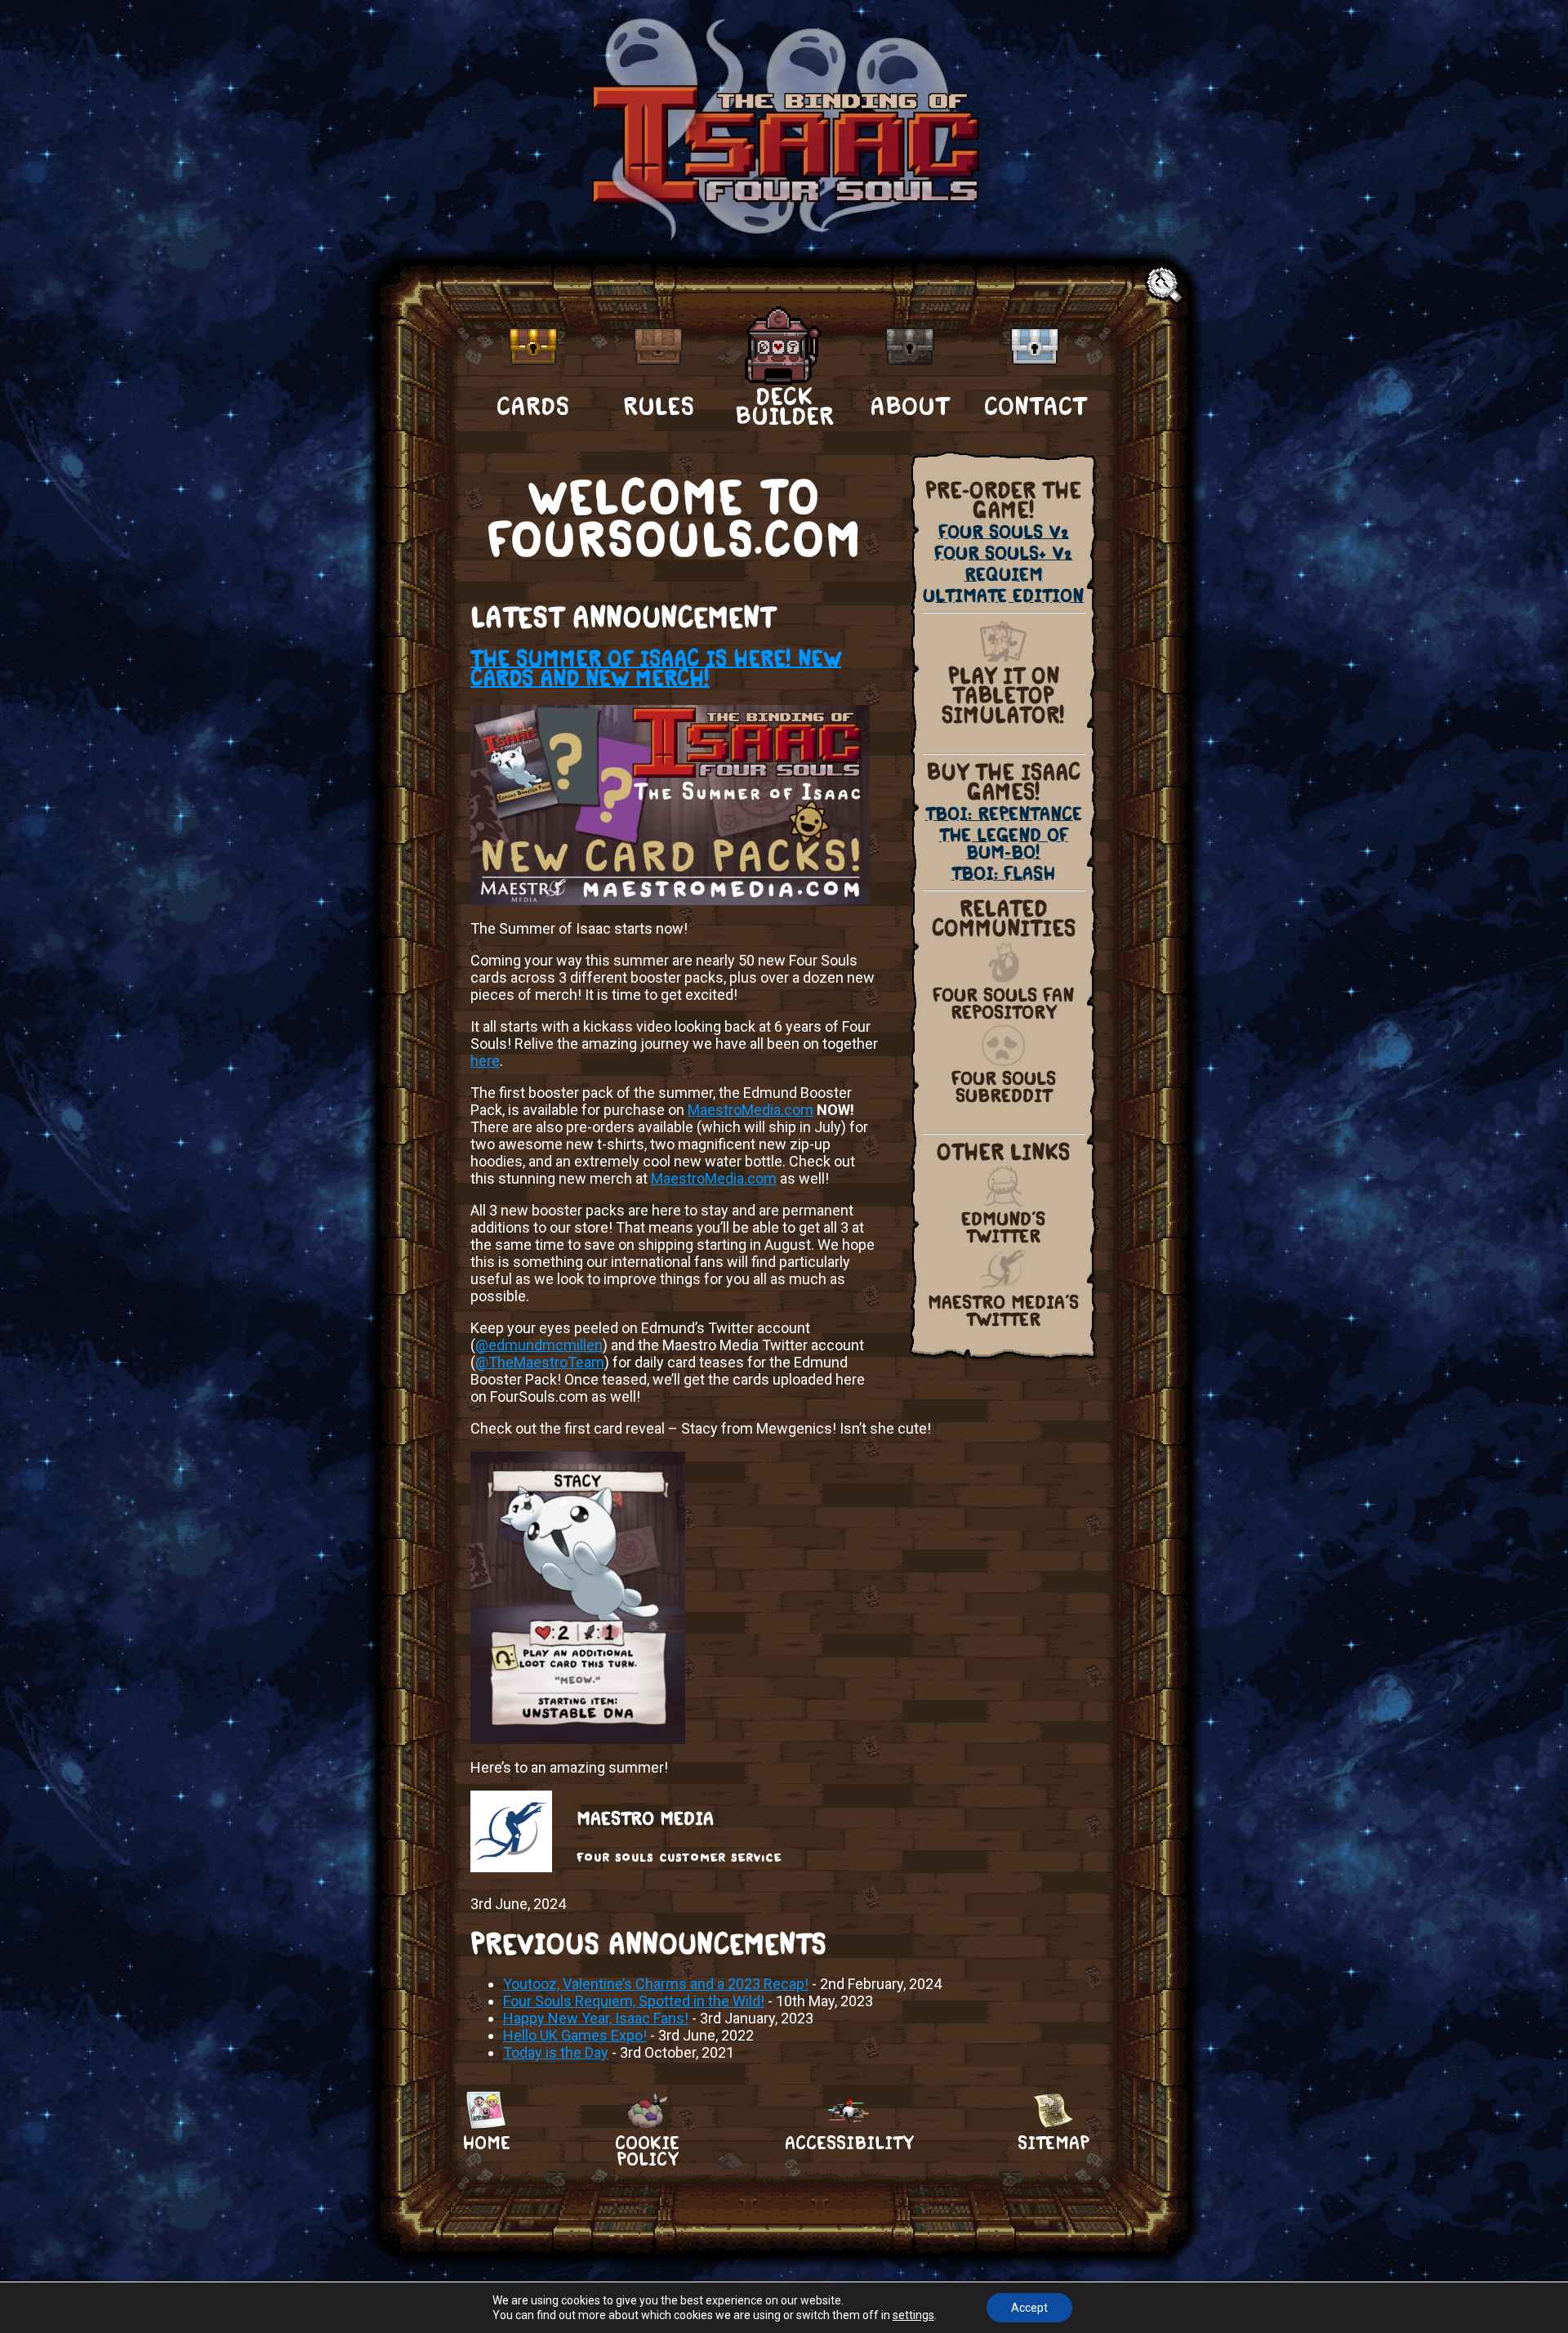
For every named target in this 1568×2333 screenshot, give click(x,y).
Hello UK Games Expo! (575, 2035)
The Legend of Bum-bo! (1004, 844)
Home (486, 2143)
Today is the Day (556, 2052)
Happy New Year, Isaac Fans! (596, 2018)
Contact (1035, 406)
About (909, 406)
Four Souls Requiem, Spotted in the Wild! (634, 2001)
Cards (533, 406)
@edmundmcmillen (539, 1345)
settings (913, 2315)
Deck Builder (784, 405)
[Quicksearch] (1166, 286)
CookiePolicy (647, 2143)
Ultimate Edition (1003, 596)
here (485, 1061)
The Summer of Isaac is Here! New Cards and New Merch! (656, 668)
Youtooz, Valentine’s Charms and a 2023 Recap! (656, 1984)
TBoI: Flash (1003, 874)
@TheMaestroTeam (540, 1362)
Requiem (1004, 575)
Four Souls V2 (1004, 532)
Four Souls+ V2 (1003, 553)
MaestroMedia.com (751, 1110)
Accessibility (849, 2143)
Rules (659, 406)
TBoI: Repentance (1004, 814)
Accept (1029, 2308)
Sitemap (1053, 2143)
